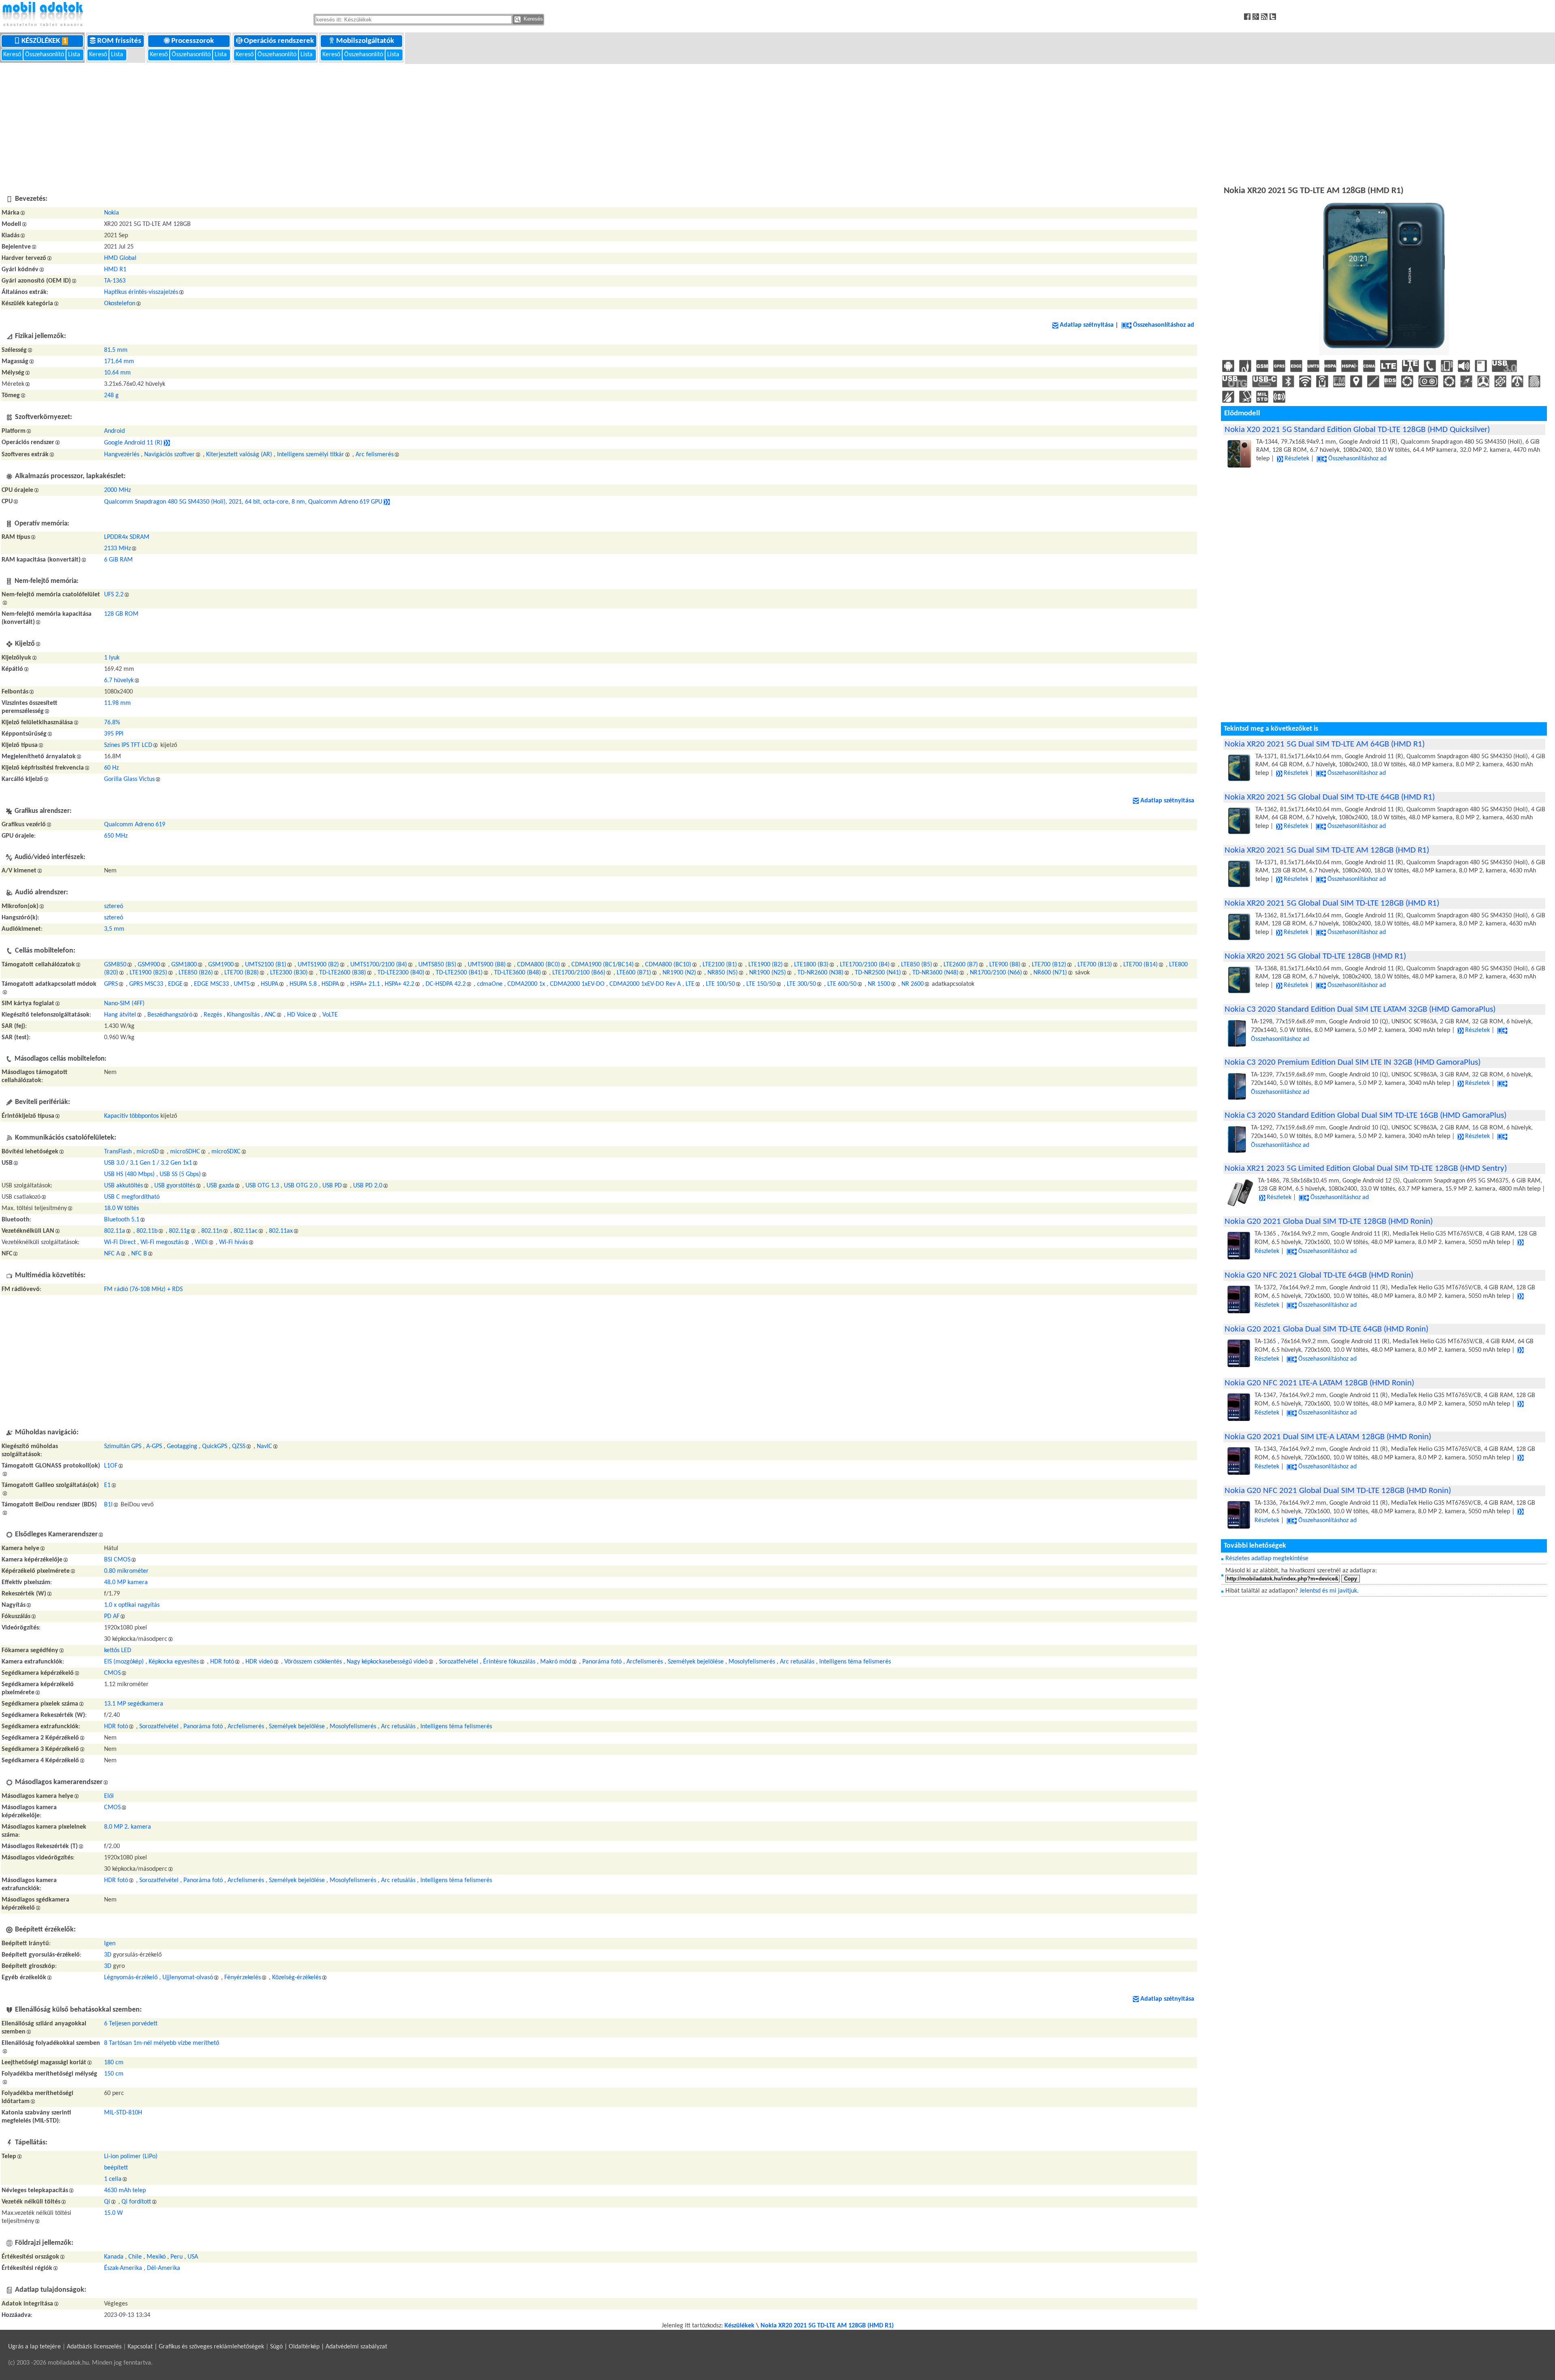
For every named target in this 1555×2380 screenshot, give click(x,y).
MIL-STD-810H (123, 2113)
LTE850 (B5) (917, 965)
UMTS (242, 984)
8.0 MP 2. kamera (128, 1827)
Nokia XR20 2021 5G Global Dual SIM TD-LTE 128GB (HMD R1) (1332, 903)
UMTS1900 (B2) (318, 965)
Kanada (114, 2257)
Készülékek (44, 41)
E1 (107, 1485)
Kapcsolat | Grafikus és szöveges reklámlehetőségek (196, 2347)
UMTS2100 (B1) (266, 965)
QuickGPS (215, 1446)
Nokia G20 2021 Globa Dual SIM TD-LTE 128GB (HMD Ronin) (1329, 1222)
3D (108, 1955)
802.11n (212, 1231)
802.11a (115, 1231)
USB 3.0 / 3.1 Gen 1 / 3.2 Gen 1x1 (148, 1163)
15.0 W (113, 2213)
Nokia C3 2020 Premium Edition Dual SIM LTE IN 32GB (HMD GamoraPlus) (1353, 1062)
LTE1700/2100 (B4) (865, 965)
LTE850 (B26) (196, 973)
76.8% (112, 723)
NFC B (139, 1254)
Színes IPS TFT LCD (128, 745)
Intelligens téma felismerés (855, 1662)
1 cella (113, 2179)
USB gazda (220, 1186)
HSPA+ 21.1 (365, 984)
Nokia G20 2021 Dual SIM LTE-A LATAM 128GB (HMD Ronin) (1328, 1437)
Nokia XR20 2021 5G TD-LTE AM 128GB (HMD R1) (827, 2326)
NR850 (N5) (723, 973)
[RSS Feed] (1265, 16)
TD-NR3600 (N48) (935, 973)
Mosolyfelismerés (752, 1662)
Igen (110, 1944)
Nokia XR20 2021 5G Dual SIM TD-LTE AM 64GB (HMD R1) (1325, 744)
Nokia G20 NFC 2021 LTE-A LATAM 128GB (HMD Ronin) (1319, 1383)
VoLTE (330, 1015)
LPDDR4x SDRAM (127, 537)
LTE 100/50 (720, 984)
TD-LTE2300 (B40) (401, 973)
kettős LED (118, 1650)
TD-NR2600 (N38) (820, 973)
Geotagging (182, 1446)
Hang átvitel (120, 1015)
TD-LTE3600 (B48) (518, 973)
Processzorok (193, 41)
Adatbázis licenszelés (94, 2347)
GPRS (111, 984)
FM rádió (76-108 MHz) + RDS (143, 1289)
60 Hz (111, 768)
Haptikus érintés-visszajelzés (141, 292)
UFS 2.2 (114, 595)
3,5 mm (114, 929)
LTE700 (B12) (1049, 965)
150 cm (114, 2074)
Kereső (13, 55)
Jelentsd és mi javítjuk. (1329, 1591)
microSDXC (226, 1152)
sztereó (114, 906)
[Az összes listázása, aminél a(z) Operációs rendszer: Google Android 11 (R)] (167, 443)
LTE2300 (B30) (289, 973)
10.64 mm (117, 373)
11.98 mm (117, 703)
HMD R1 (115, 270)
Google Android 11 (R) (133, 443)
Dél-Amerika (164, 2268)
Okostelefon (120, 304)
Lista (75, 55)
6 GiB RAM (118, 560)
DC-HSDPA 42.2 (446, 984)
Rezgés (213, 1015)
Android (114, 431)
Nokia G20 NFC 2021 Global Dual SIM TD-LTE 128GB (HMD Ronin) (1338, 1491)
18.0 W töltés (121, 1208)
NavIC (264, 1446)
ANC (270, 1015)
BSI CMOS (117, 1560)
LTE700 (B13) (1095, 965)
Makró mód (556, 1662)
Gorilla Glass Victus (129, 779)
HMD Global (120, 258)
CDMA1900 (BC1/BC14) (603, 965)
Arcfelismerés (645, 1662)
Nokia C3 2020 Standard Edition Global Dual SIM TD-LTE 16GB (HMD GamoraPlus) (1365, 1116)
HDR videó (259, 1662)
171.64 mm (119, 362)
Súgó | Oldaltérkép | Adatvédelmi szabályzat (329, 2347)
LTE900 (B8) (1005, 965)
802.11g (179, 1231)
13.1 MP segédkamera (134, 1704)
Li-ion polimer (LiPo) (131, 2157)
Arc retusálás (797, 1662)
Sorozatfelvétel (459, 1662)
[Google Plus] (1257, 16)
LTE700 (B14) (1141, 965)
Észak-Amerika (123, 2268)
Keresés (533, 19)
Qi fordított (136, 2202)
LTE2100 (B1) (720, 965)
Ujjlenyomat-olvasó (188, 1978)
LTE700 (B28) (242, 973)
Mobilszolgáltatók (366, 41)
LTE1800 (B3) (811, 965)
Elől (109, 1796)
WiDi (201, 1242)
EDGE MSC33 (211, 984)
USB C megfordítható (132, 1197)
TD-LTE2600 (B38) (343, 973)
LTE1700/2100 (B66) (579, 973)
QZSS (239, 1446)
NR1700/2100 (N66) (996, 973)
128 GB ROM (121, 614)
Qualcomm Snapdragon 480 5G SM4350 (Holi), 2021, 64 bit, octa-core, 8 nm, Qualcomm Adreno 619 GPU (243, 502)
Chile (135, 2257)
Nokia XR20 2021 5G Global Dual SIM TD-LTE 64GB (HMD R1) (1330, 797)
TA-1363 (115, 281)
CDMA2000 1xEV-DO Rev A (645, 984)
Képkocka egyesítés (174, 1662)
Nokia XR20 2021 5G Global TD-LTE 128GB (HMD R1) (1315, 956)
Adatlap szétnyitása (1087, 325)
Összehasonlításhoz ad (1164, 325)
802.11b (147, 1231)
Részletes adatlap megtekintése (1267, 1559)
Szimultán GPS (123, 1446)
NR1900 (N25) (768, 973)
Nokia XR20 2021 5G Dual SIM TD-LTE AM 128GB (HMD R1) (1327, 850)
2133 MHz (117, 549)
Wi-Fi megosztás (162, 1242)
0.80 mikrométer (126, 1571)
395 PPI (114, 734)
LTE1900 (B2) (766, 965)
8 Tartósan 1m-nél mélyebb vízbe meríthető (162, 2043)
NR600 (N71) (1050, 973)
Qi (107, 2202)
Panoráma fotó (602, 1662)
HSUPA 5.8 (303, 984)
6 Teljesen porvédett (131, 2024)
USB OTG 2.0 (301, 1186)
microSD (148, 1152)
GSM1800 (184, 965)
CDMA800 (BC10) (668, 965)
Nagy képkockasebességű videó (387, 1662)
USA (193, 2257)
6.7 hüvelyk (119, 681)
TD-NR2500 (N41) (878, 973)
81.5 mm (116, 350)
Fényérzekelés (243, 1978)
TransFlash (118, 1152)
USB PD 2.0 (368, 1186)
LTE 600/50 (842, 984)
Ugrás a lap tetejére (34, 2347)
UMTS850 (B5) (437, 965)
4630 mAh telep (125, 2191)
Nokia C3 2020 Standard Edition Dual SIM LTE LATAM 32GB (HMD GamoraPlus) (1360, 1009)
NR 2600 (913, 984)
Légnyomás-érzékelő (131, 1978)
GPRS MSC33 (146, 984)
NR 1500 (879, 984)
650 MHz (116, 836)
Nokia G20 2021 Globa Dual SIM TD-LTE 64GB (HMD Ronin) (1326, 1329)
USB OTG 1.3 (262, 1186)
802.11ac (246, 1231)
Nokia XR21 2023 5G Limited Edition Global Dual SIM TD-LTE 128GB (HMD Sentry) (1366, 1169)
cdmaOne (490, 984)
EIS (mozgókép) (124, 1662)
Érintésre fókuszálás (509, 1662)
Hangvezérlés (122, 455)
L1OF (111, 1466)
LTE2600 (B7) (961, 965)
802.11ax (281, 1231)
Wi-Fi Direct (120, 1242)
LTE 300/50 (801, 984)
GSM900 (149, 965)
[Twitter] (1274, 16)
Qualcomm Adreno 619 (135, 825)
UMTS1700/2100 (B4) (379, 965)
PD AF (112, 1616)
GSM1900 (221, 965)
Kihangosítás (243, 1015)
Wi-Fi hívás (233, 1242)
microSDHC (185, 1152)
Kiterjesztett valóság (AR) (239, 455)
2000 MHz (117, 490)
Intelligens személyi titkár (311, 455)
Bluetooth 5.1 (122, 1220)
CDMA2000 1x (526, 984)
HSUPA (269, 984)
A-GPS (154, 1446)
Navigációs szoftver (169, 455)
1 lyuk (112, 658)
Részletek (1297, 459)
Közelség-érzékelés (297, 1978)
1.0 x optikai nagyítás (132, 1605)
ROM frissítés (120, 41)
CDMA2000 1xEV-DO (577, 984)
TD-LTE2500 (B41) (459, 973)
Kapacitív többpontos (131, 1116)
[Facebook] (1248, 16)
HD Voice (299, 1015)
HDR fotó (222, 1662)
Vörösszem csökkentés (313, 1662)
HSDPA (330, 984)
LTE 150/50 (761, 984)
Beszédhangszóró (170, 1015)
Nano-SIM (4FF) (124, 1004)
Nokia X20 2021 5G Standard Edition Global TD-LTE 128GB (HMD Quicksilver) (1357, 430)
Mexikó (156, 2257)
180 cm (114, 2063)
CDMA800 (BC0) (539, 965)
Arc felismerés (375, 455)
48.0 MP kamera (126, 1582)
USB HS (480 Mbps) (129, 1174)
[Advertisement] (777, 123)
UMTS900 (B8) (487, 965)
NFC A (112, 1254)
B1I (108, 1505)
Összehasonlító (45, 55)
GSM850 (115, 965)
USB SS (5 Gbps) (180, 1174)
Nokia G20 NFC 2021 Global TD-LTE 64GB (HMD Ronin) (1319, 1275)
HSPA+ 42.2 (399, 984)
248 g (111, 396)
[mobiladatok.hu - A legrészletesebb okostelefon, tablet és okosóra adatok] (43, 14)
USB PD (332, 1186)
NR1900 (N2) (679, 973)
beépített (116, 2168)
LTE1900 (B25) (148, 973)
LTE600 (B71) (634, 973)
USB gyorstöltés (175, 1186)
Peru (177, 2257)
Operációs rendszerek (280, 41)
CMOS (112, 1673)
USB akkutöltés (124, 1186)
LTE (690, 984)
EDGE (175, 984)
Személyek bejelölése (696, 1662)
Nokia (112, 213)
